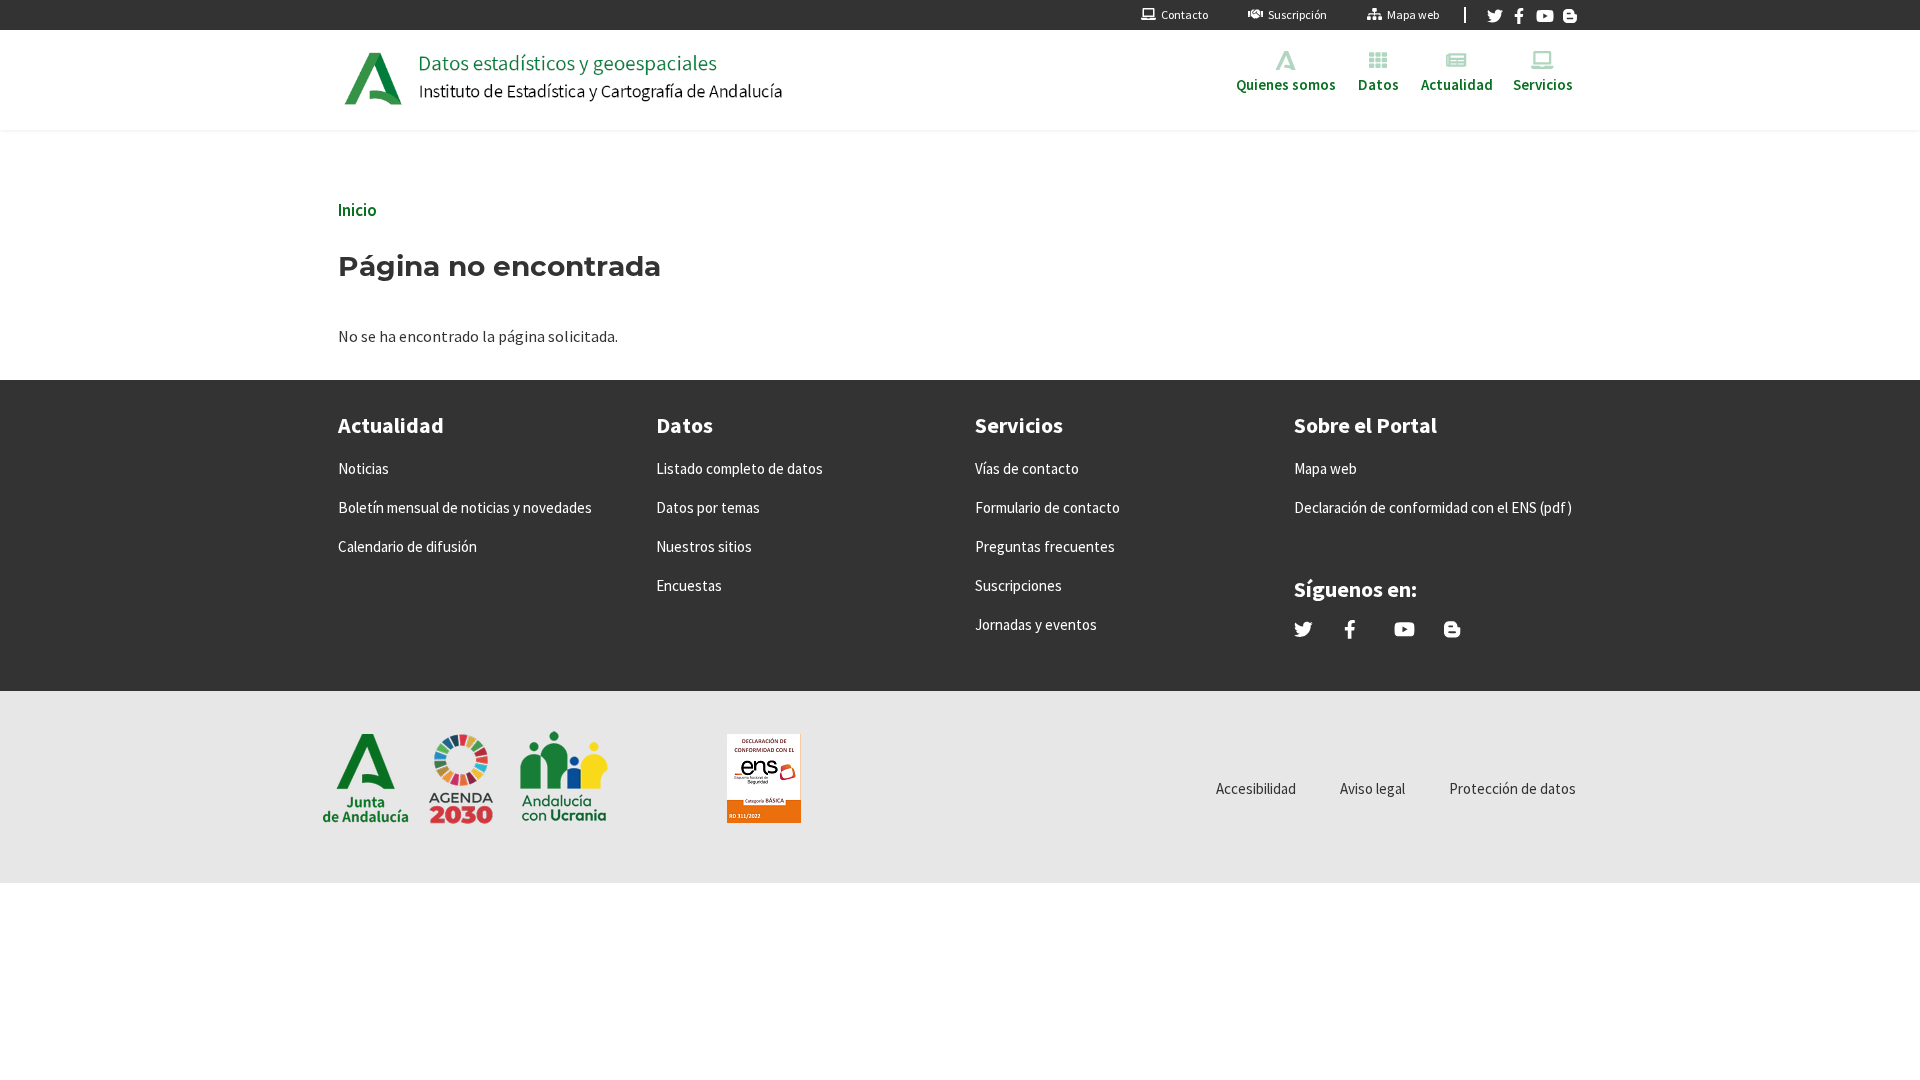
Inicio (357, 210)
